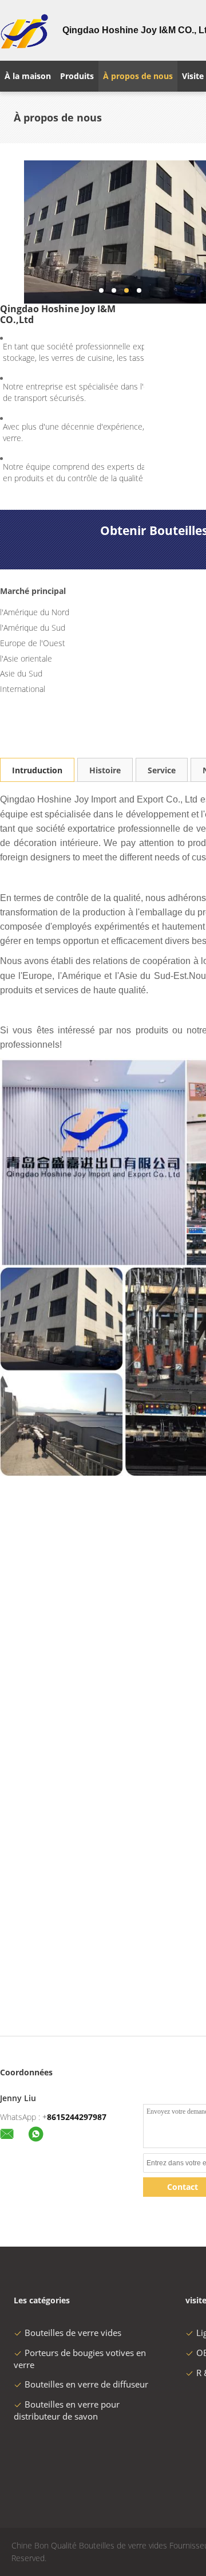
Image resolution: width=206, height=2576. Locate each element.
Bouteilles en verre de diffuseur (86, 2384)
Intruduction (37, 770)
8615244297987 (77, 2117)
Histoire (105, 770)
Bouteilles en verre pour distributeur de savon (67, 2410)
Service (162, 770)
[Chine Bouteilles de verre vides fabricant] (24, 30)
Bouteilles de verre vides (73, 2333)
